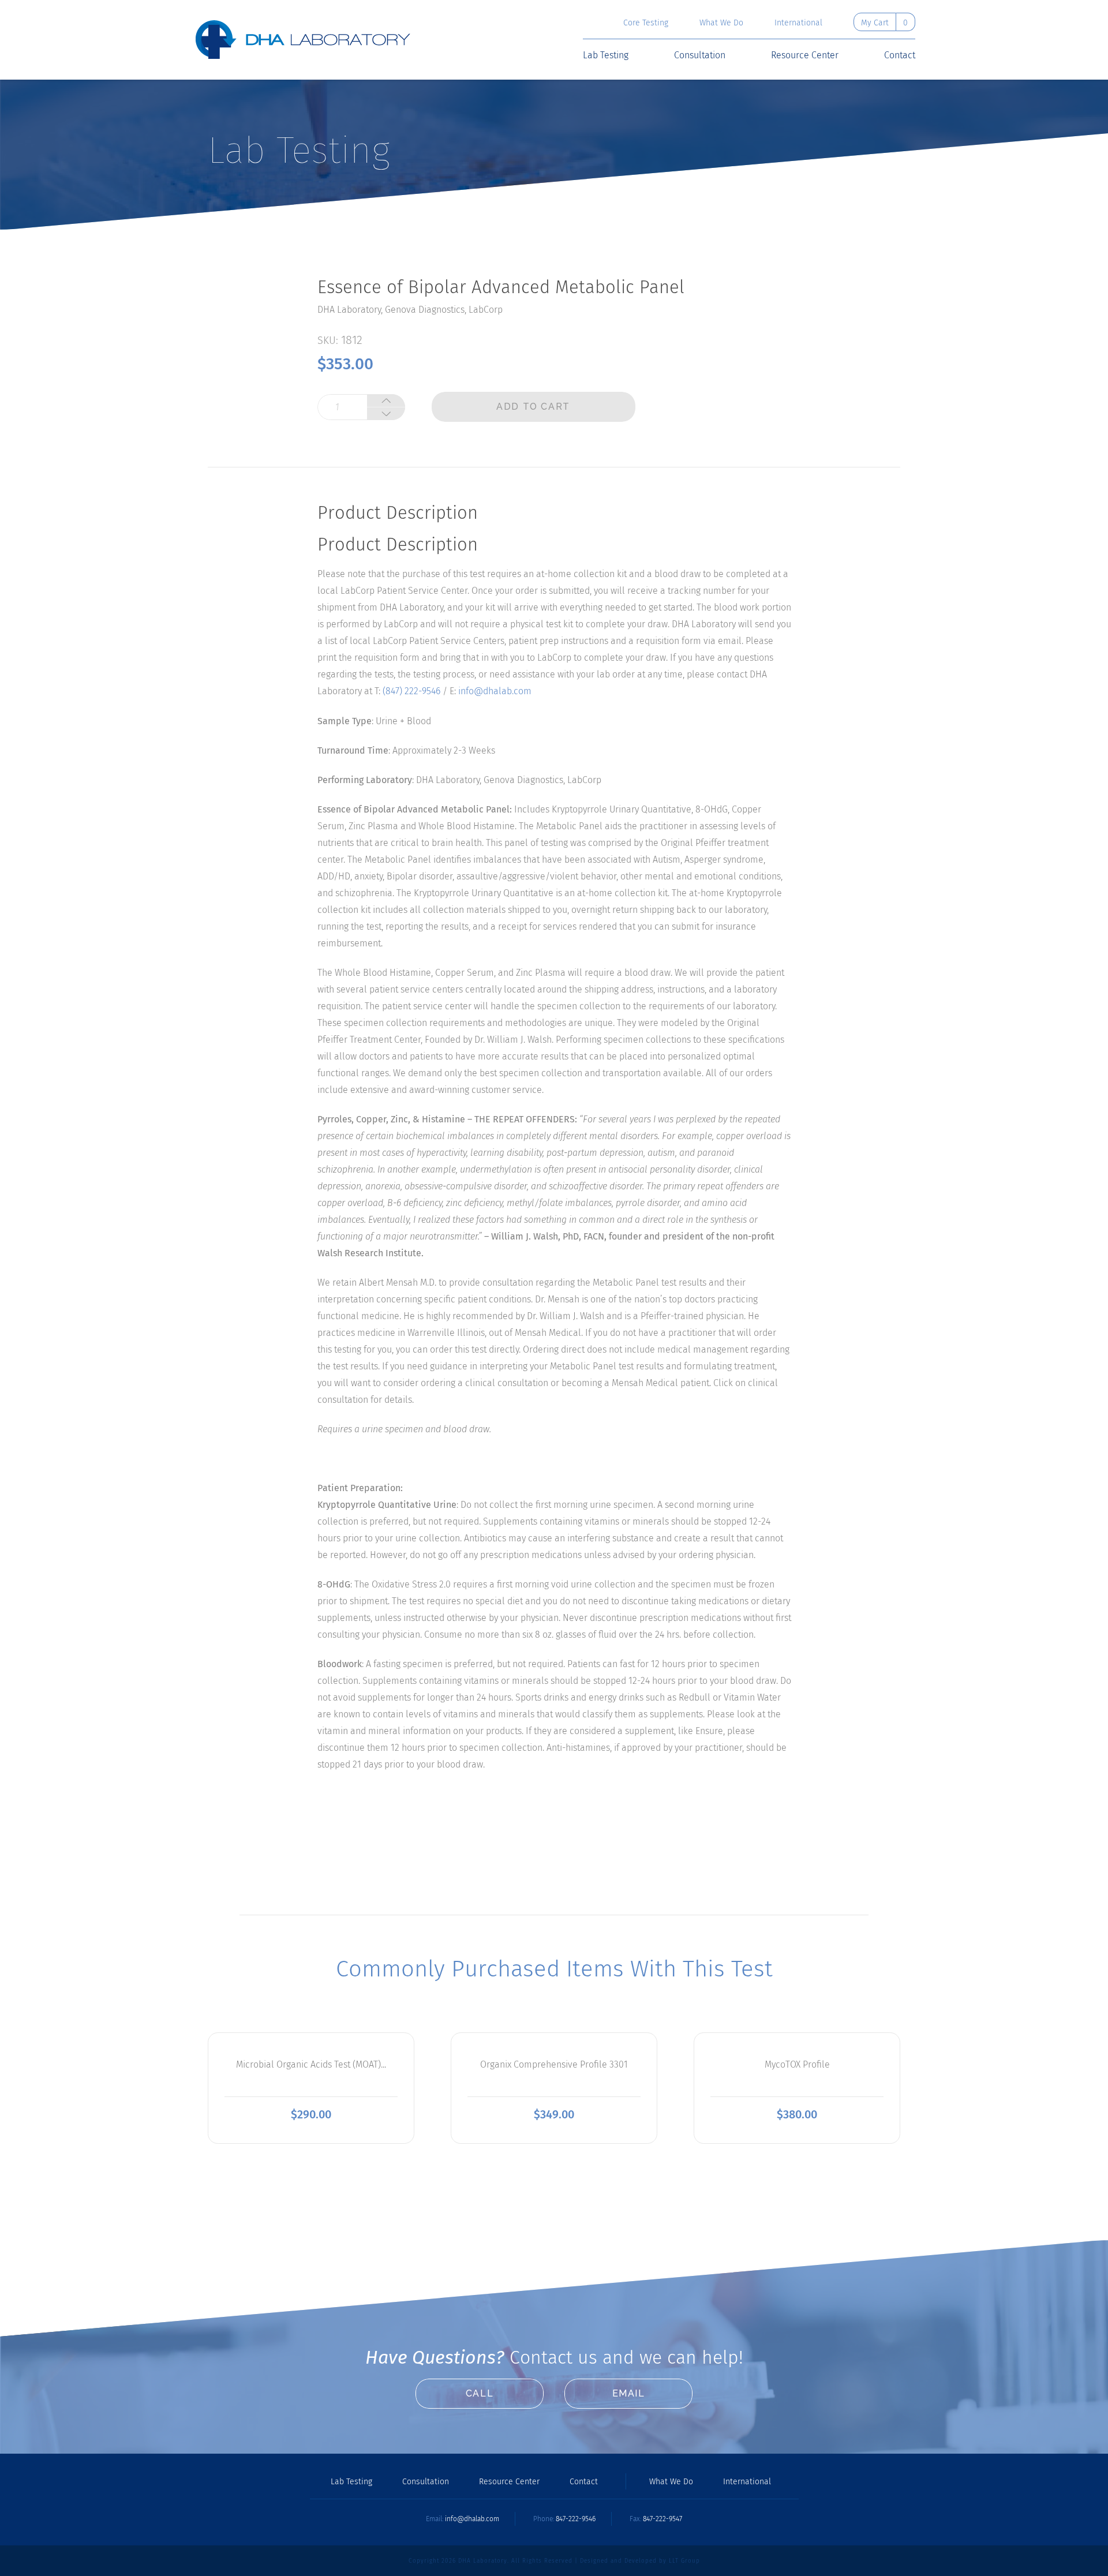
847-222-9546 (576, 2519)
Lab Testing (606, 55)
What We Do (721, 23)
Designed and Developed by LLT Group (640, 2561)
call (480, 2393)
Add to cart (533, 407)
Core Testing (646, 23)
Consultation (700, 55)
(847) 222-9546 (411, 691)
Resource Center (805, 55)
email (629, 2393)
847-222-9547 (662, 2519)
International (798, 23)
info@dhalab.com (495, 691)
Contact (900, 55)
